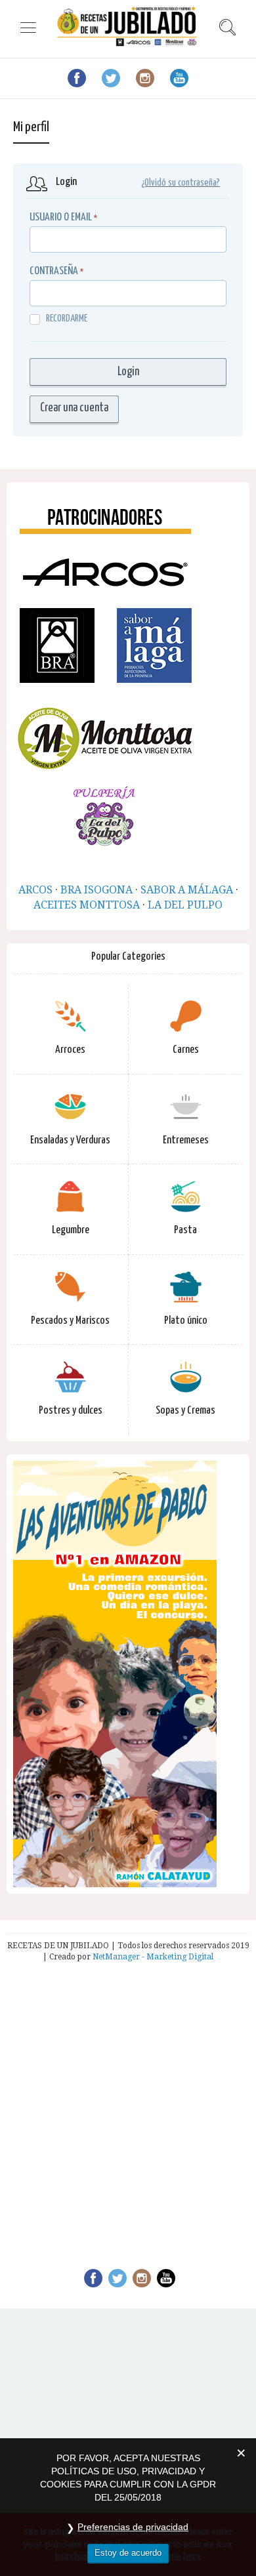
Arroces (70, 1050)
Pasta (185, 1230)
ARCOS (35, 890)
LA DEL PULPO (185, 905)
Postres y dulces (71, 1411)
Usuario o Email (61, 217)
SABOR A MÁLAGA (187, 890)
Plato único (186, 1321)
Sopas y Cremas (185, 1411)
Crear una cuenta (74, 408)
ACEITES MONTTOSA (87, 905)
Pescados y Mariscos (70, 1321)
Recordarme (67, 318)
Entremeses (186, 1140)
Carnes (186, 1050)
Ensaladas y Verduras (70, 1140)
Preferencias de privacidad (133, 2527)
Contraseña (54, 271)
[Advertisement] (128, 2107)
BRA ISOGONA (96, 890)
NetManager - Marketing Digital (153, 1957)
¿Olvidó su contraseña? (181, 183)
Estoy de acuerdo (128, 2553)
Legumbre (71, 1230)
